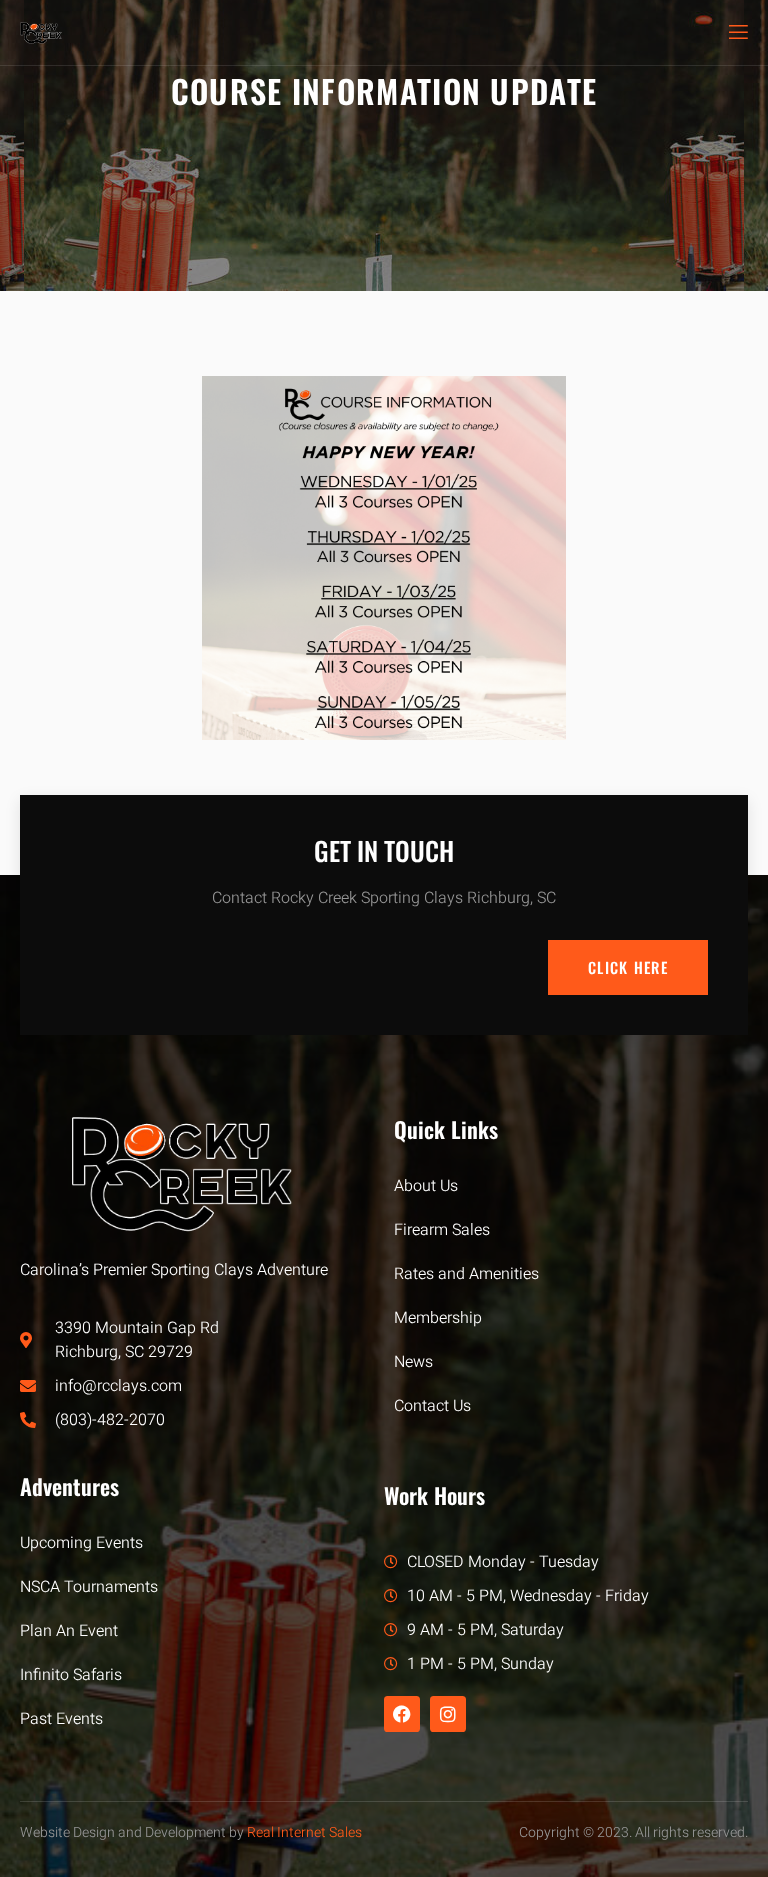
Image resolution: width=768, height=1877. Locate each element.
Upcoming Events (81, 1543)
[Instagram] (448, 1714)
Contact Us (432, 1406)
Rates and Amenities (466, 1274)
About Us (426, 1186)
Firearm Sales (442, 1230)
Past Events (61, 1719)
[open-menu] (737, 32)
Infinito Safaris (71, 1675)
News (413, 1362)
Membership (438, 1318)
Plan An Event (69, 1631)
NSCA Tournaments (89, 1587)
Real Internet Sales (304, 1832)
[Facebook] (402, 1714)
